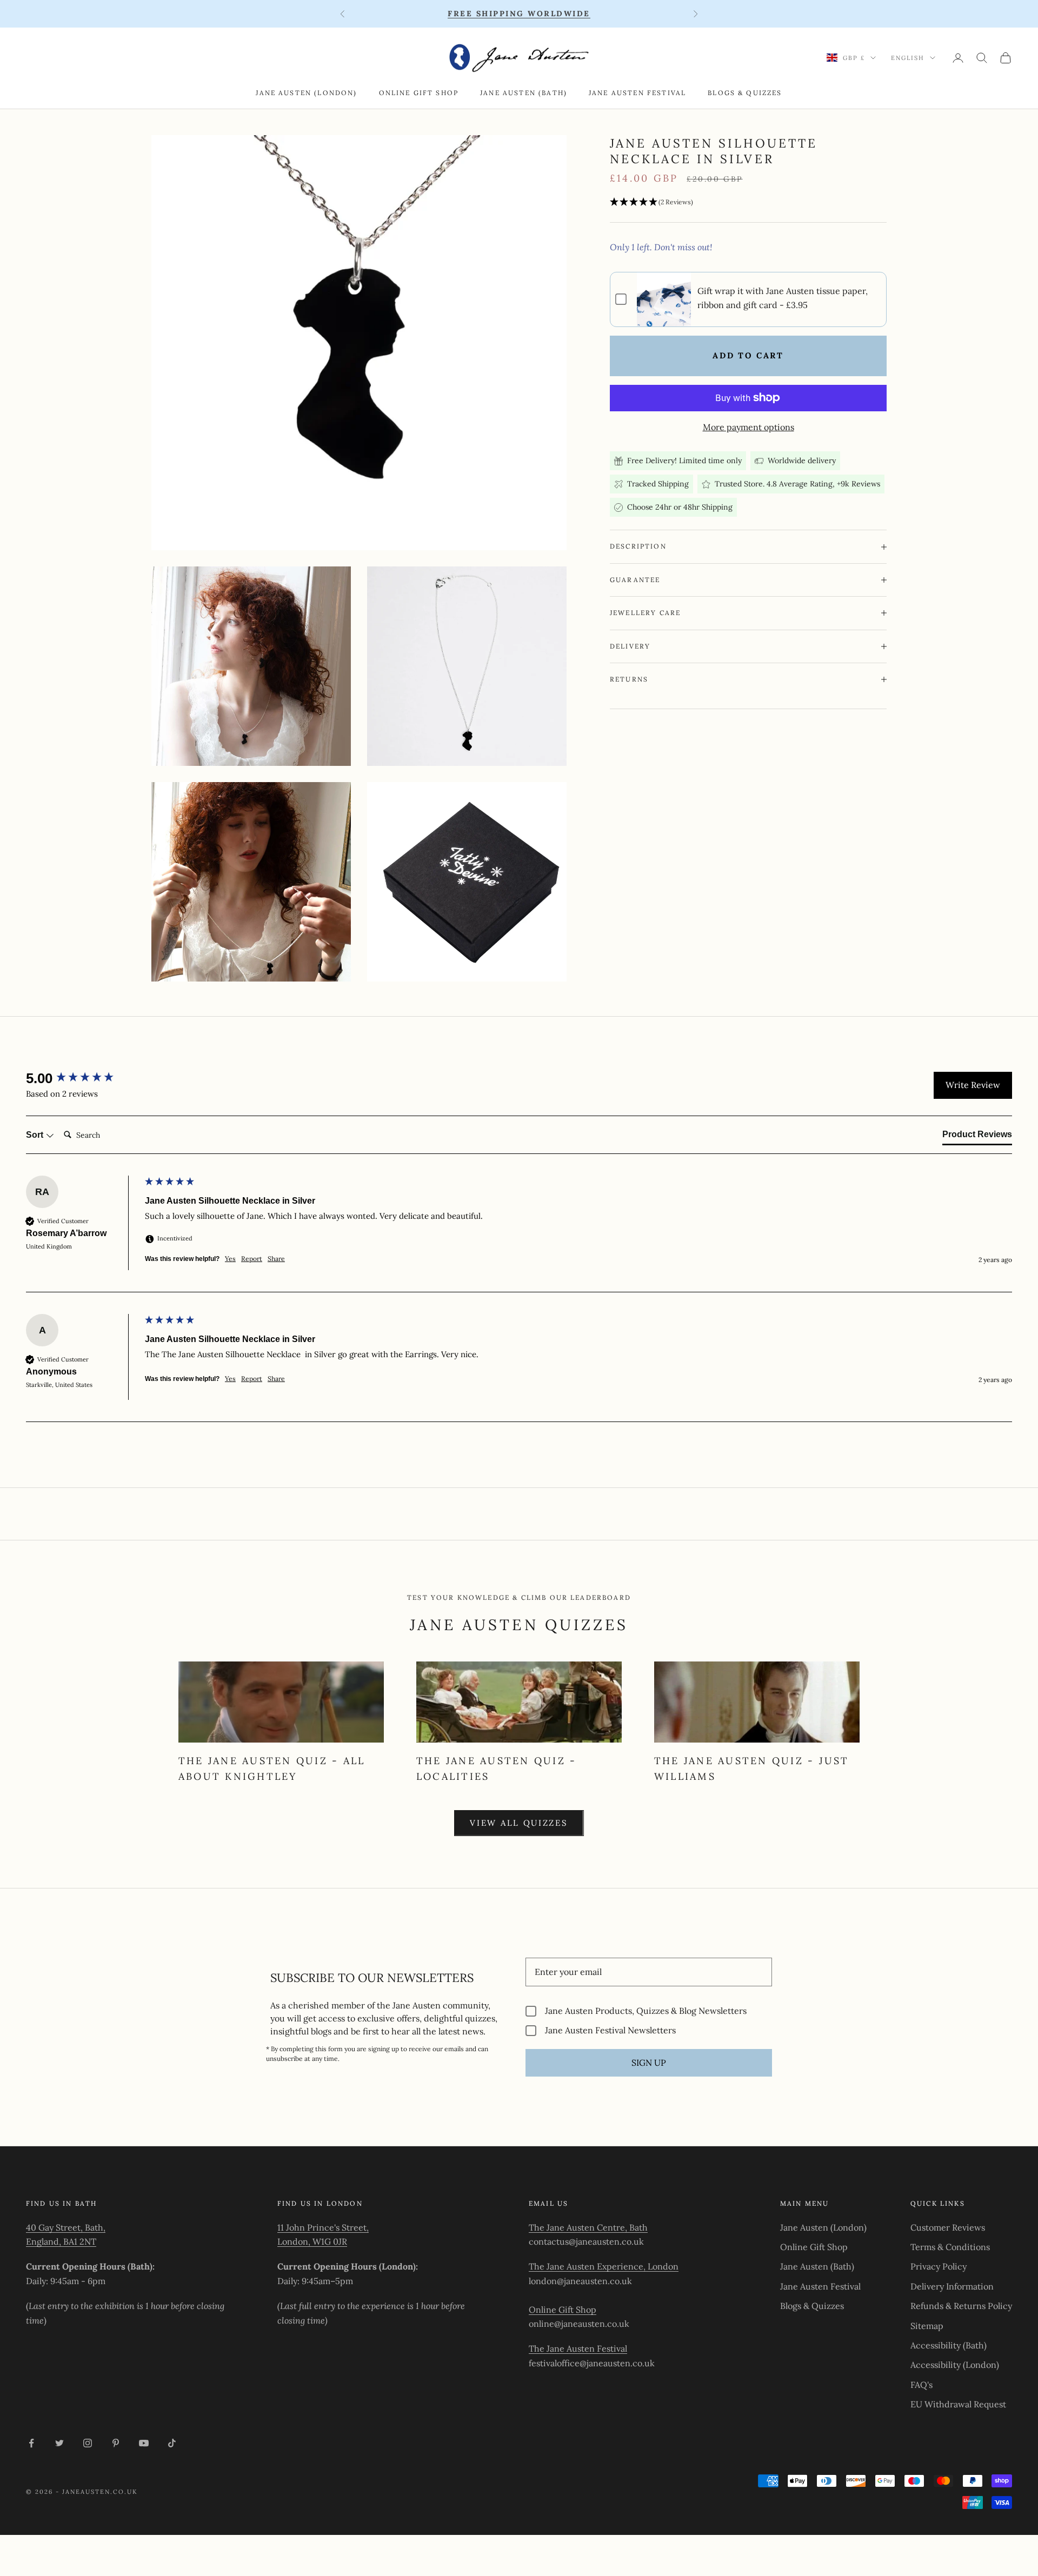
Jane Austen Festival (637, 93)
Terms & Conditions (950, 2247)
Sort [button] (36, 1135)
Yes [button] (230, 1259)
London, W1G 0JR (312, 2241)
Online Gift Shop (419, 93)
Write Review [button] (973, 1085)
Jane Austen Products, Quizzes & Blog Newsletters (646, 2011)
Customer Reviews (948, 2227)
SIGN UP (649, 2063)
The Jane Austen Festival (578, 2348)
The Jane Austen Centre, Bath (588, 2227)
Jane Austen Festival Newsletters (610, 2030)
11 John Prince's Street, (323, 2227)
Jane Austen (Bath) (524, 93)
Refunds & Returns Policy (961, 2306)
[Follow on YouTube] (144, 2443)
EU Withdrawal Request (958, 2404)
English (908, 58)
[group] (83, 1078)
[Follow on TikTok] (172, 2443)
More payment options (748, 427)
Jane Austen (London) (306, 93)
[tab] (977, 1137)
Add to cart (748, 355)
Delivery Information (952, 2286)
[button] (748, 202)
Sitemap (927, 2326)
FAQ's (921, 2385)
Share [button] (276, 1259)
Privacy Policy (939, 2266)
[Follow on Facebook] (31, 2443)
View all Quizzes (519, 1823)
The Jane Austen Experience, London (604, 2266)
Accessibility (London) (955, 2365)
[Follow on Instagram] (88, 2443)
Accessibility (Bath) (949, 2345)
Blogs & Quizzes (745, 93)
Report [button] (252, 1259)
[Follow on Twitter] (59, 2443)
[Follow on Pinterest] (116, 2443)
